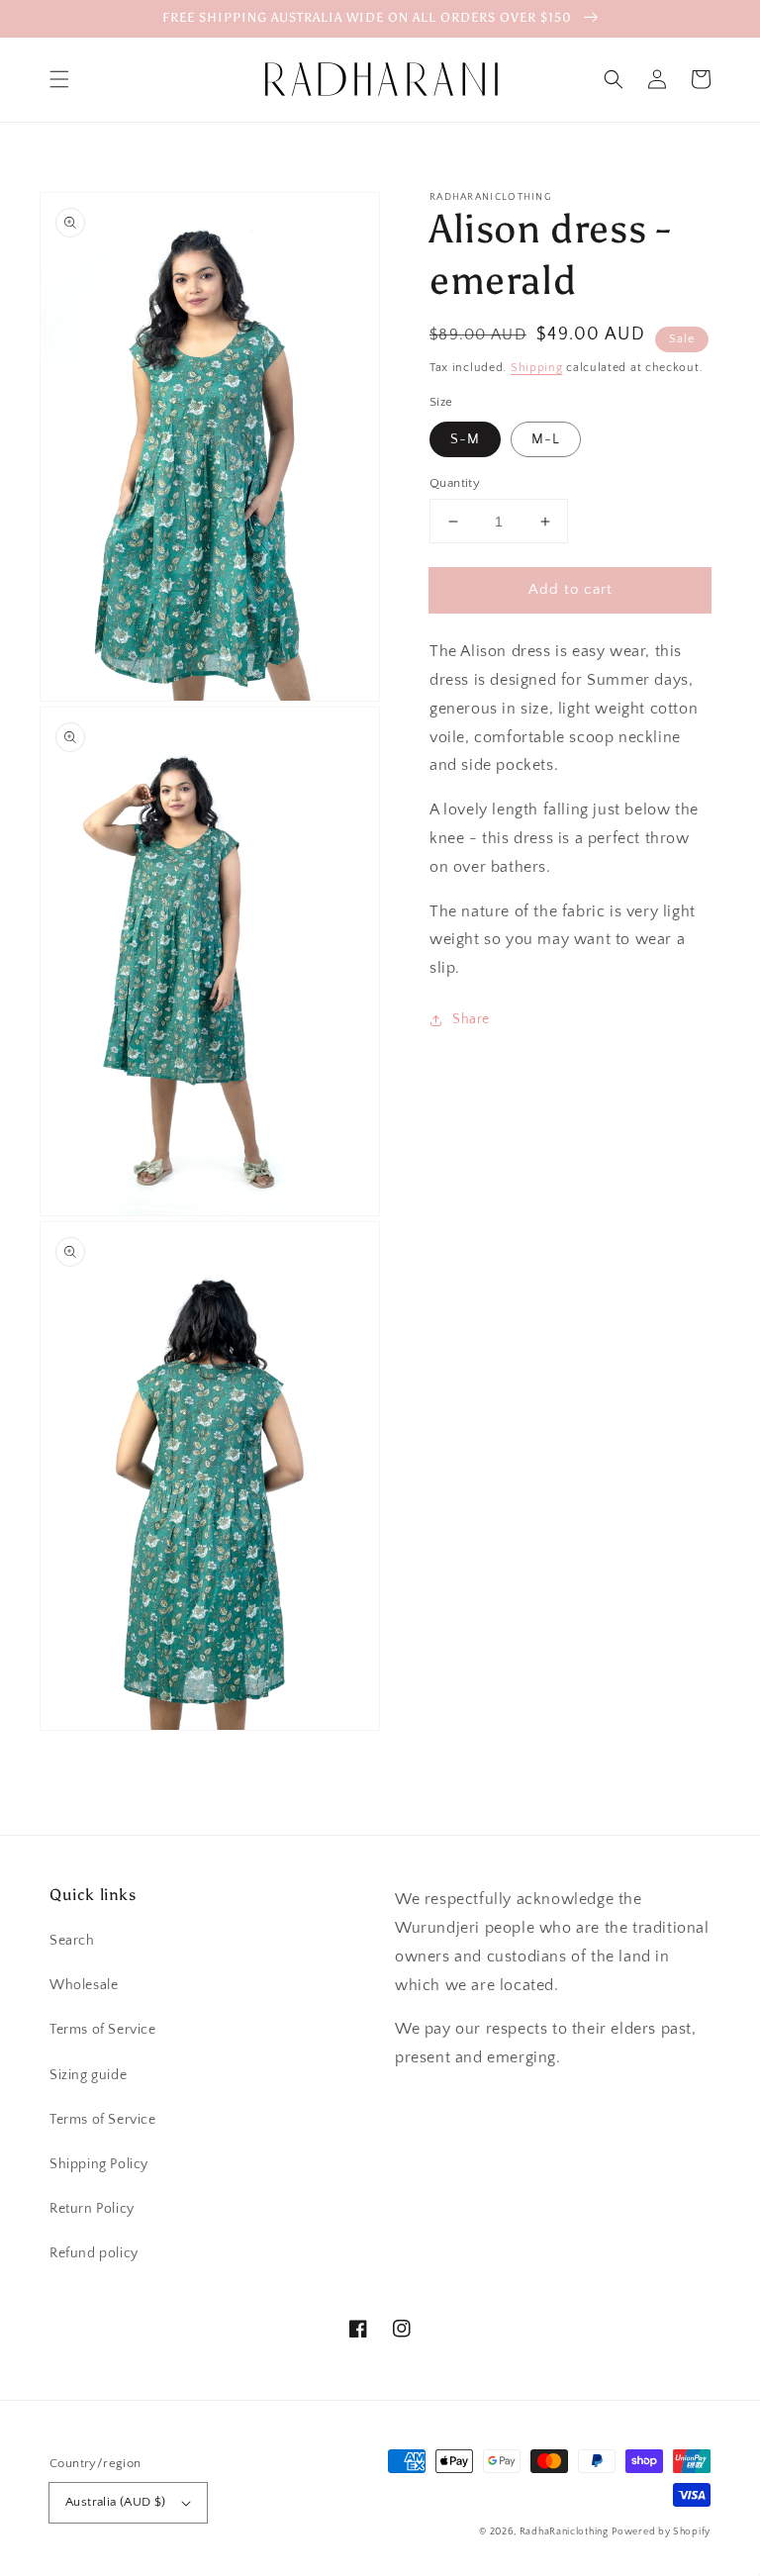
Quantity (455, 483)
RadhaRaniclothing (564, 2532)
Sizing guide (88, 2075)
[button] (59, 79)
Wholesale (84, 1985)
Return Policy (92, 2209)
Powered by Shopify (661, 2532)
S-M (465, 439)
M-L (546, 439)
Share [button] (471, 1019)
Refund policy (94, 2253)
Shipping (537, 368)
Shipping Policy (99, 2164)
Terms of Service (103, 2030)
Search (72, 1941)
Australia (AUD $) (116, 2502)
